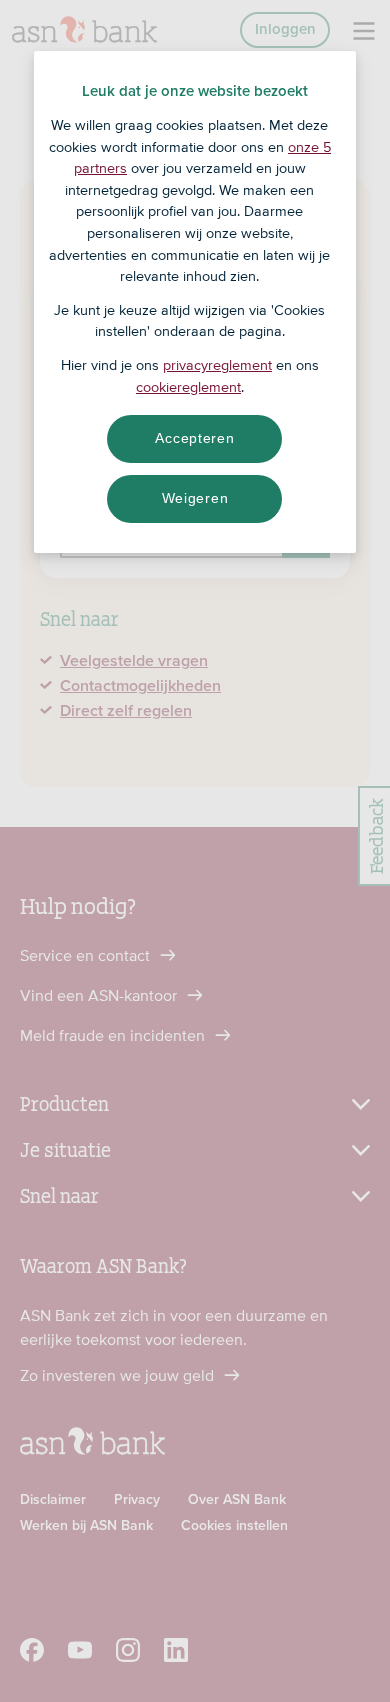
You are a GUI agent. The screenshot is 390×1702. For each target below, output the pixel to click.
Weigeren (195, 498)
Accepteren (194, 438)
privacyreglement (217, 365)
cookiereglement (188, 387)
